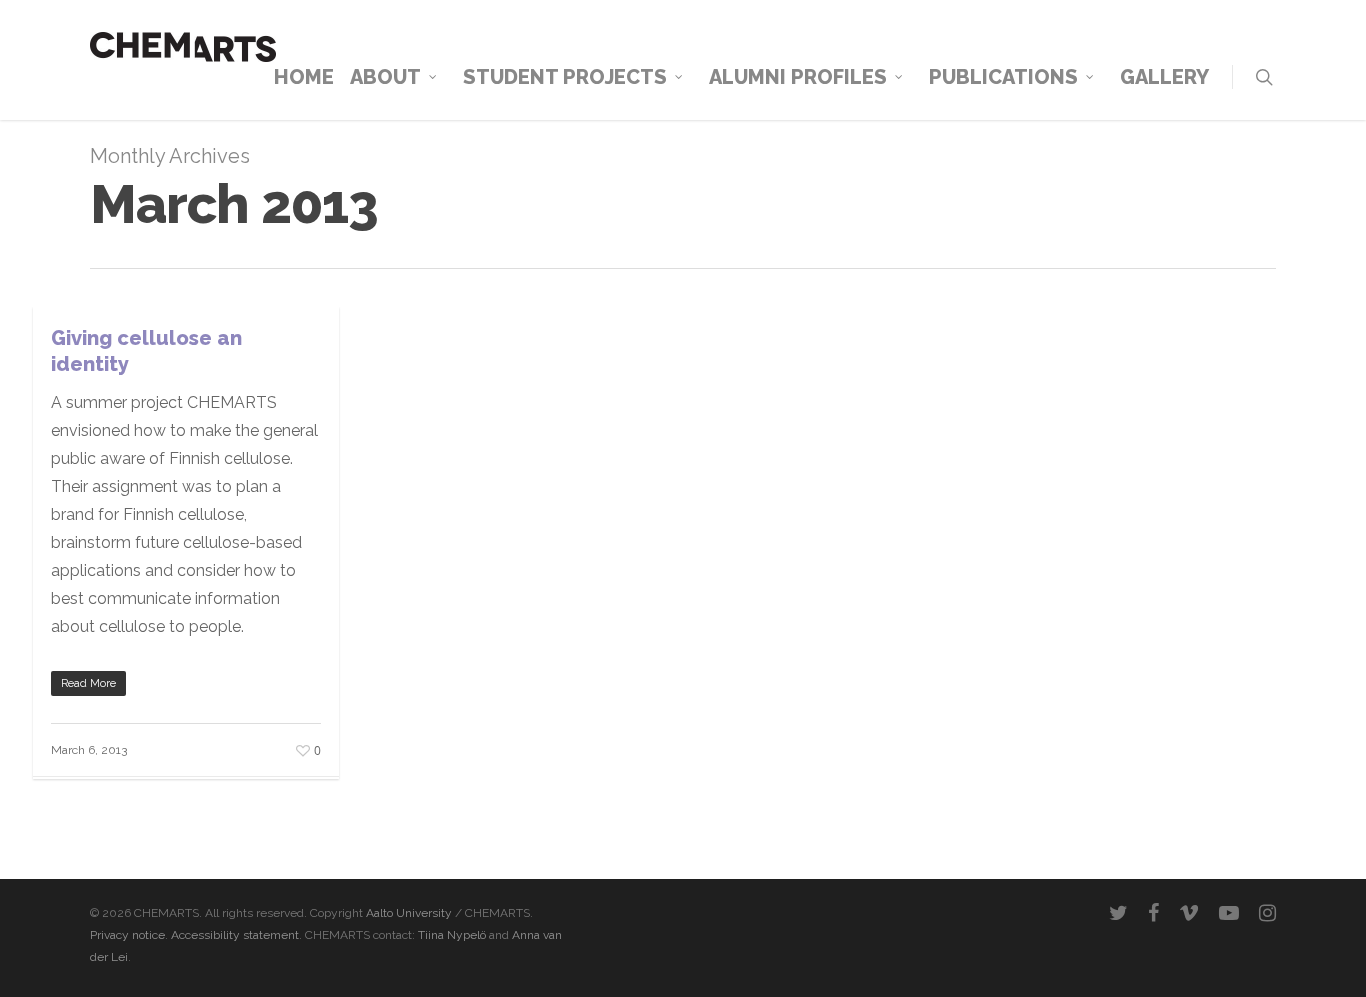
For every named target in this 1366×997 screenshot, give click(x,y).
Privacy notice (127, 935)
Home (304, 77)
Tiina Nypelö (452, 935)
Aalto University (409, 913)
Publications (1003, 77)
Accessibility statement (233, 935)
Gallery (1164, 77)
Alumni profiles (798, 77)
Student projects (565, 77)
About (385, 77)
